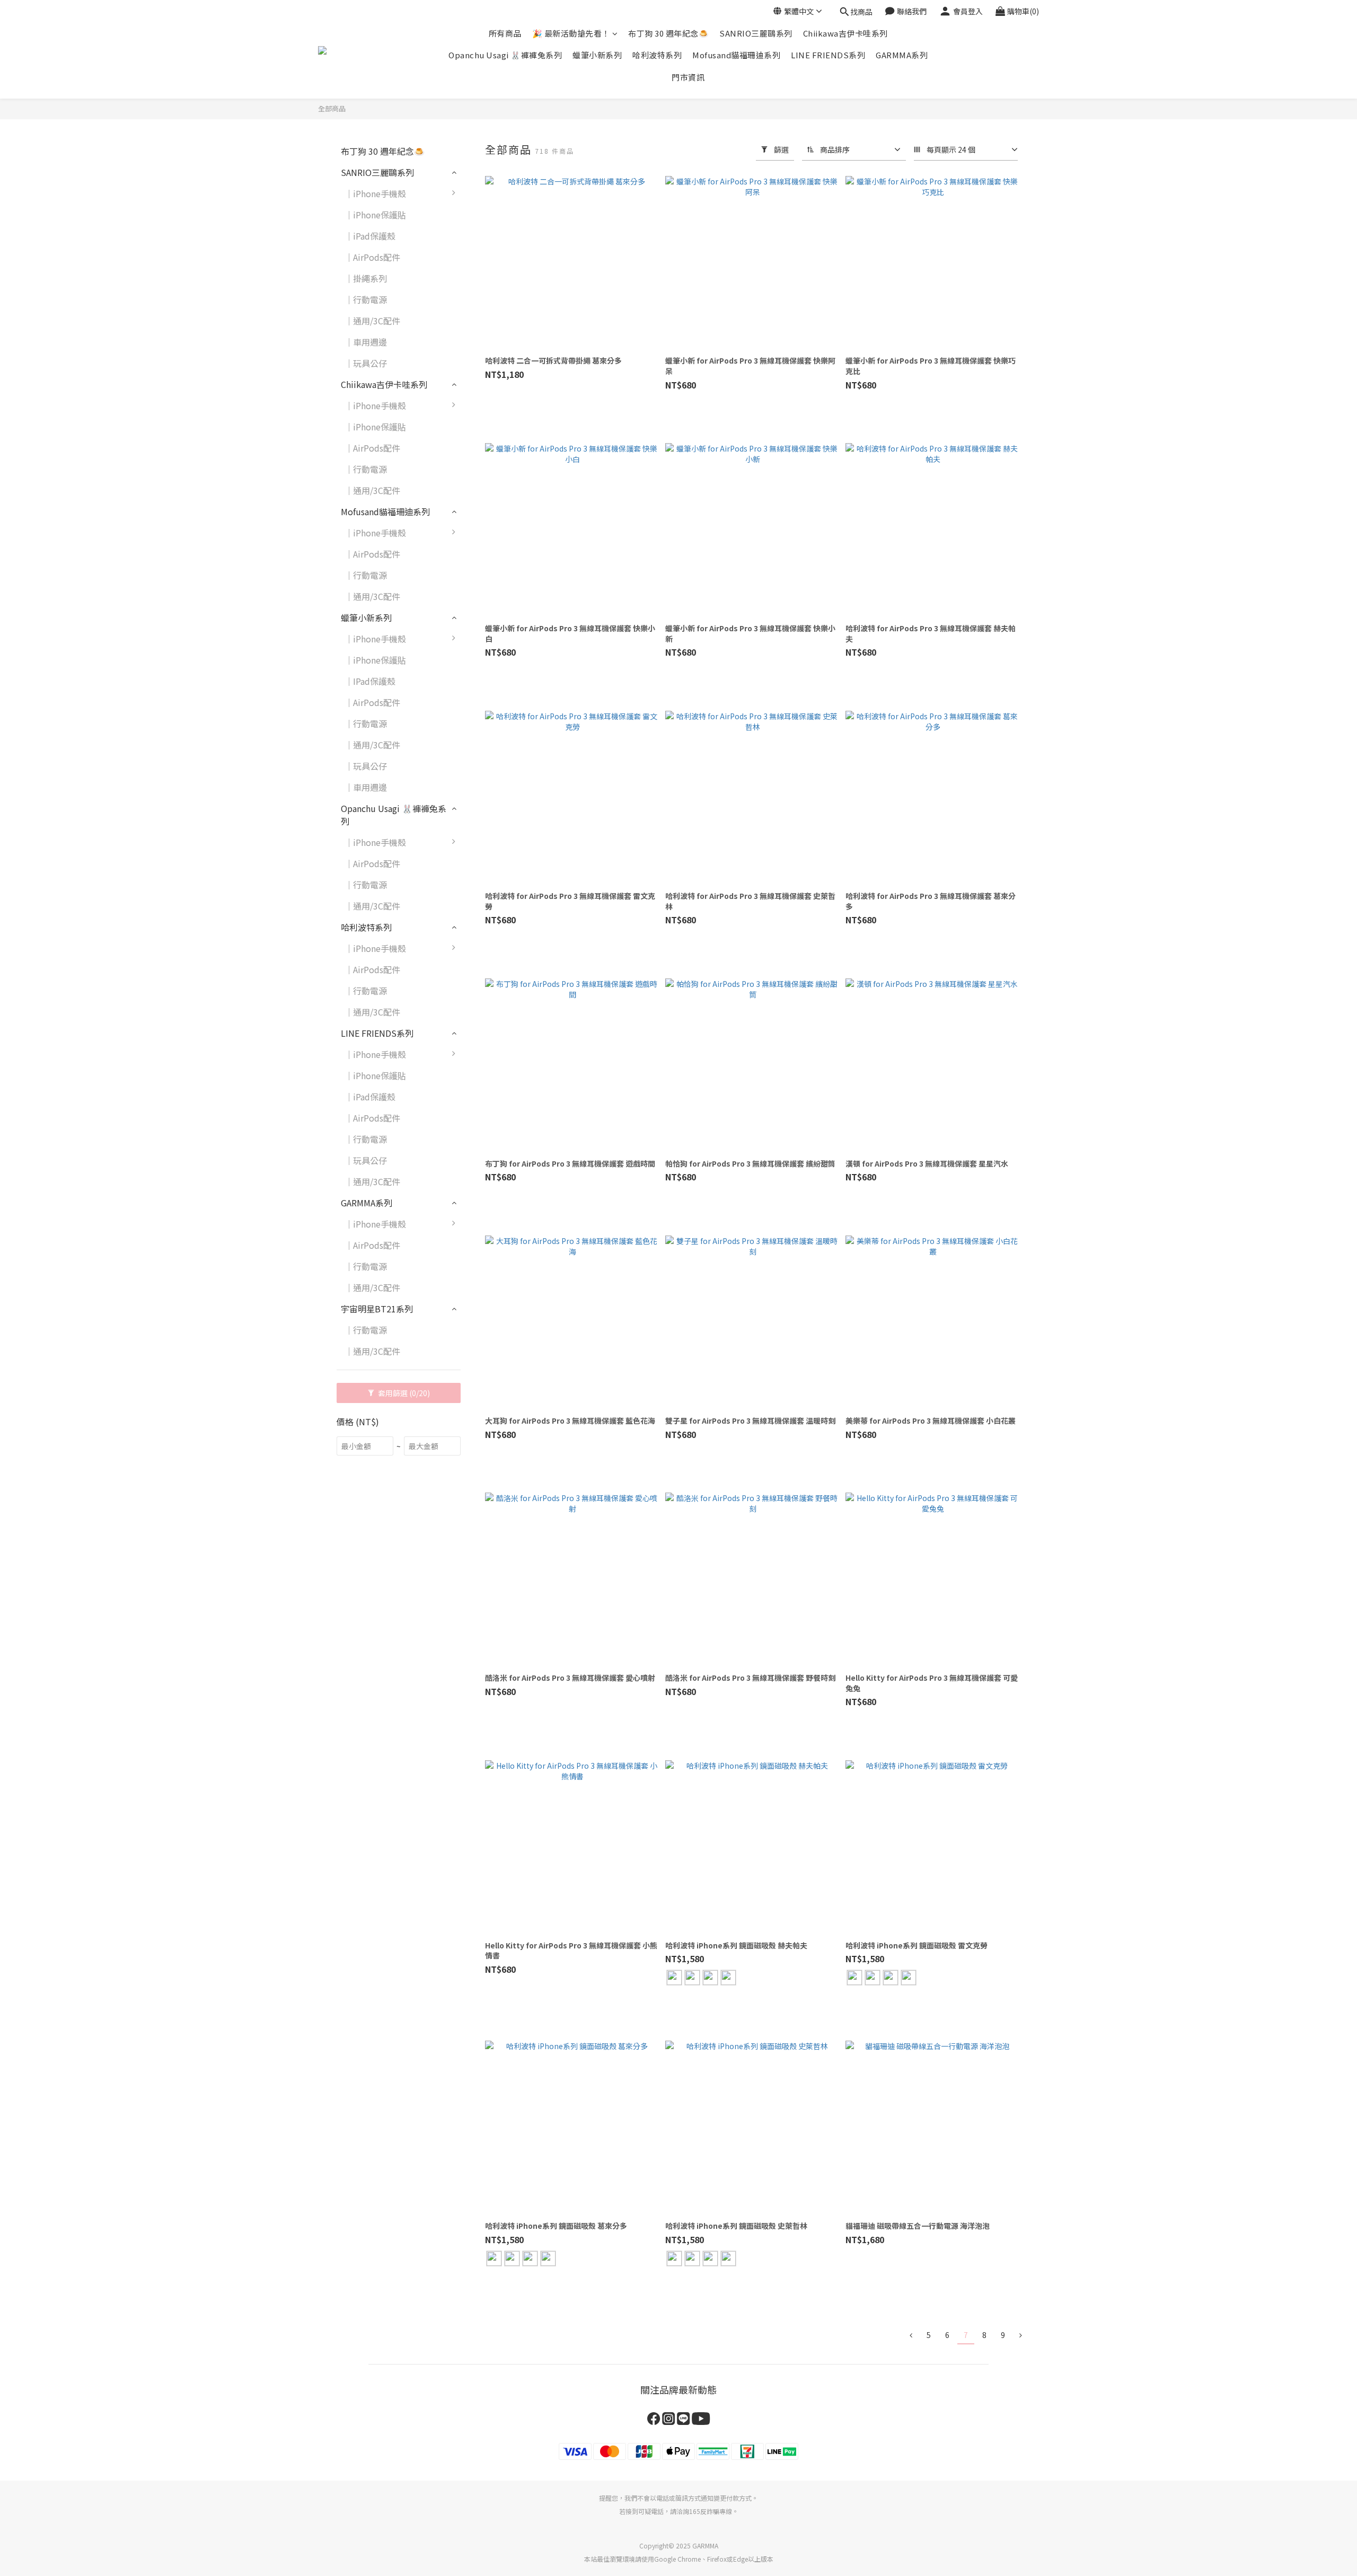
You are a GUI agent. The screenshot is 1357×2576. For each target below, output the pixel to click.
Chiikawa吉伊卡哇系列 (845, 33)
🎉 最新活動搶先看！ (571, 33)
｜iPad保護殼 (370, 236)
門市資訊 (688, 77)
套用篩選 (403, 1393)
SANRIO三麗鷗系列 (756, 33)
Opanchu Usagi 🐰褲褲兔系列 (505, 55)
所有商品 (505, 33)
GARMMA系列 (902, 55)
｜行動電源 (366, 299)
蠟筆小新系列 (597, 55)
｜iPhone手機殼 (375, 193)
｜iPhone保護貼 (375, 215)
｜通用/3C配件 (372, 321)
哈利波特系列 (657, 55)
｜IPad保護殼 (370, 681)
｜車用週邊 (366, 342)
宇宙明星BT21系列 (377, 1309)
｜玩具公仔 (366, 363)
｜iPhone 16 (495, 975)
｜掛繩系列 (366, 278)
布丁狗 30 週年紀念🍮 (668, 33)
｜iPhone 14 (495, 708)
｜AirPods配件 (372, 257)
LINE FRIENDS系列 (828, 55)
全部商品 (332, 108)
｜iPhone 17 (495, 1229)
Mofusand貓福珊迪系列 (736, 55)
